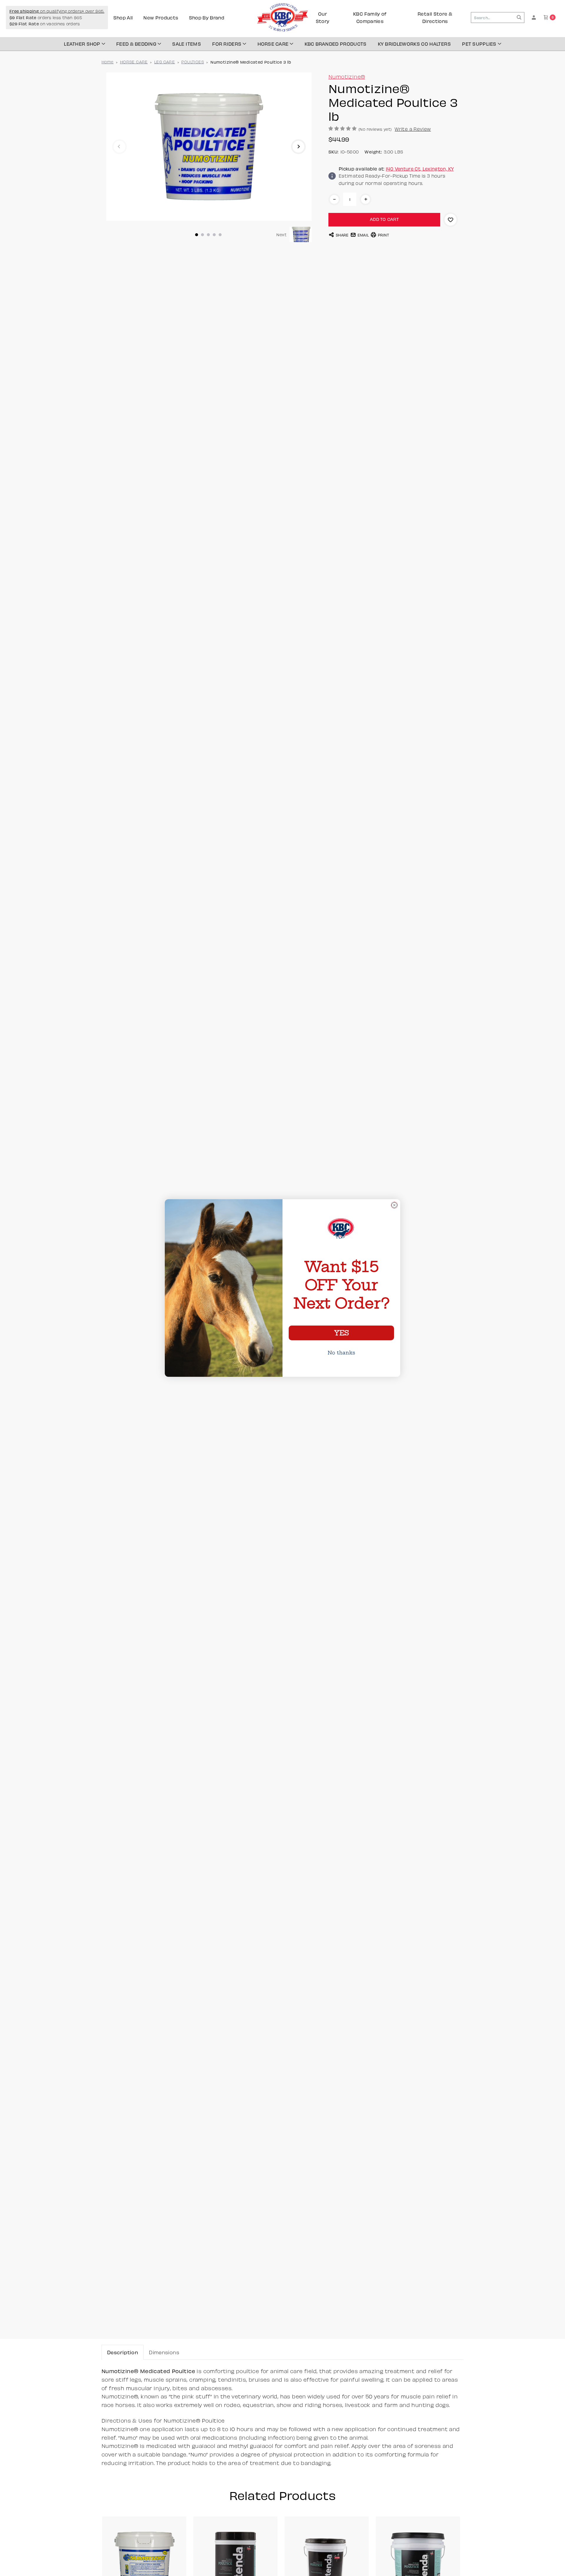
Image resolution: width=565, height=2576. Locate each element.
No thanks (341, 1353)
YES (341, 1333)
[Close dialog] (394, 1205)
